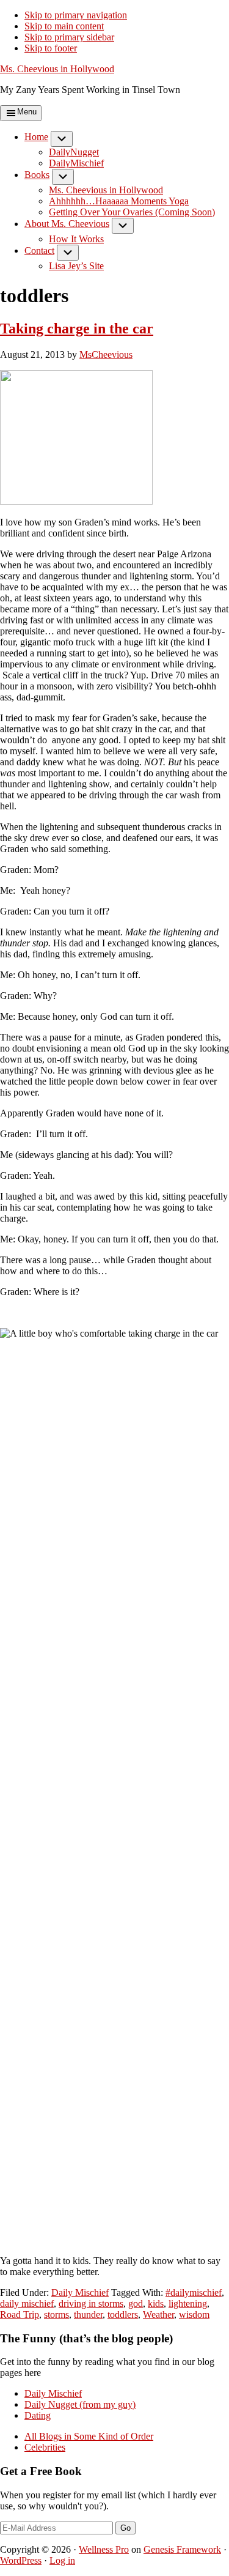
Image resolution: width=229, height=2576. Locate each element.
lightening (188, 2303)
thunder (88, 2314)
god (136, 2303)
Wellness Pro (104, 2549)
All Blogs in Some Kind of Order (89, 2436)
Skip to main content (64, 26)
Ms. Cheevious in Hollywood (57, 69)
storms (56, 2314)
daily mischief (27, 2303)
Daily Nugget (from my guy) (80, 2404)
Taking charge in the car (77, 328)
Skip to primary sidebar (69, 37)
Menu (27, 112)
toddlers (123, 2314)
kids (156, 2303)
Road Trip (20, 2314)
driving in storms (91, 2303)
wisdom (194, 2314)
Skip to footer (51, 48)
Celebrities (45, 2447)
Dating (38, 2415)
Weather (158, 2314)
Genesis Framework (182, 2549)
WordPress (21, 2560)
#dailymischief (194, 2292)
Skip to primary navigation (76, 15)
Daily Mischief (80, 2292)
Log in (62, 2560)
